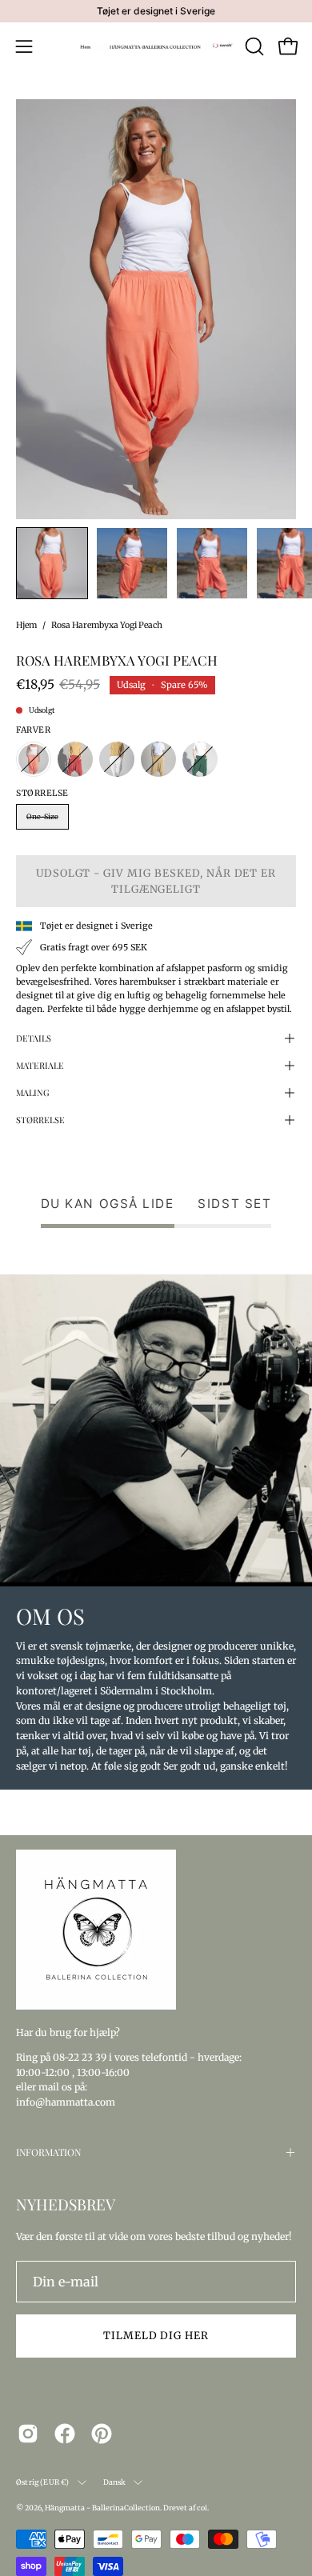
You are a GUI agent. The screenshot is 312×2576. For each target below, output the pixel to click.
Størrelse (40, 1120)
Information (48, 2152)
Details (34, 1038)
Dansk (115, 2482)
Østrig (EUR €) (43, 2482)
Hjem (26, 625)
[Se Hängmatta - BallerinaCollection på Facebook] (65, 2434)
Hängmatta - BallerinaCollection (102, 2508)
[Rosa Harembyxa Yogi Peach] (52, 563)
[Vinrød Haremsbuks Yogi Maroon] (75, 759)
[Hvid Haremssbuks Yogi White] (117, 759)
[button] (253, 46)
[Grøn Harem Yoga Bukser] (200, 759)
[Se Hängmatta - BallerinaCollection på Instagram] (28, 2434)
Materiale (40, 1065)
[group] (156, 11)
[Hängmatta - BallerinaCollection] (156, 46)
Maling (33, 1092)
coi (202, 2508)
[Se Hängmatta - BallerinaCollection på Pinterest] (102, 2434)
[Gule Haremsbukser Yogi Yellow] (158, 759)
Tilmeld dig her (156, 2335)
